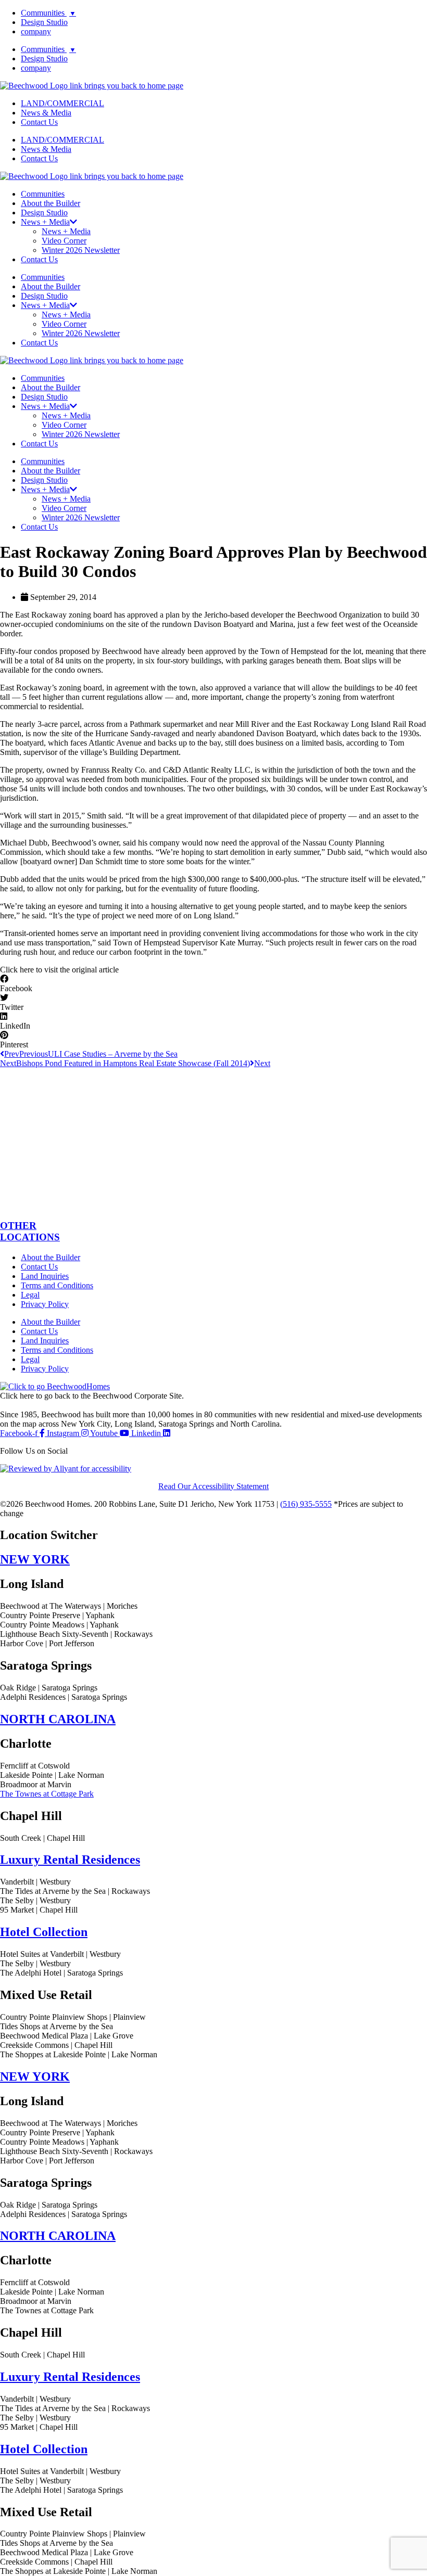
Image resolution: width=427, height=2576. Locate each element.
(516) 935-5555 (306, 1504)
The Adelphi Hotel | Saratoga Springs (61, 1973)
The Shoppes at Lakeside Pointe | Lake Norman (79, 2054)
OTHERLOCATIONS (30, 1231)
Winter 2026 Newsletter (81, 250)
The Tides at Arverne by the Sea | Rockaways (75, 1891)
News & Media (46, 113)
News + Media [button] (45, 222)
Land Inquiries (45, 1276)
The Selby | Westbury (35, 1900)
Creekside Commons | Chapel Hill (56, 2045)
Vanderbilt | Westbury (35, 1882)
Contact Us (39, 122)
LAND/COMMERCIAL (62, 103)
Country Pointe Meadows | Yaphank (59, 1625)
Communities (48, 13)
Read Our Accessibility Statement (213, 1486)
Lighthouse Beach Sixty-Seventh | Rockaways (76, 1634)
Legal (30, 1295)
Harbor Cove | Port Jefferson (47, 1643)
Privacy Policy (45, 1304)
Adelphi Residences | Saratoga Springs (64, 1697)
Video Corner (64, 241)
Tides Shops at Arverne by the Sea (56, 2026)
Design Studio (44, 22)
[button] (59, 970)
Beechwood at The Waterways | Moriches (69, 1606)
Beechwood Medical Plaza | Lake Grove (67, 2036)
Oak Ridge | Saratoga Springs (49, 1688)
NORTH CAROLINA (58, 1719)
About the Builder (51, 203)
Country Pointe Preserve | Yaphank (57, 1615)
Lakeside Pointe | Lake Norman (52, 1775)
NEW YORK (35, 1559)
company (36, 31)
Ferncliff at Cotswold (35, 1766)
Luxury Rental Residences (70, 1860)
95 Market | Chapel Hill (39, 1910)
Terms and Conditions (57, 1285)
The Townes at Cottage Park (47, 1794)
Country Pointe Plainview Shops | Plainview (73, 2017)
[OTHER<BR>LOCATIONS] (213, 1205)
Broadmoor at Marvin (36, 1784)
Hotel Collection (44, 1932)
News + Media (66, 231)
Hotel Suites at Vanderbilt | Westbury (60, 1954)
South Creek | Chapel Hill (42, 1838)
